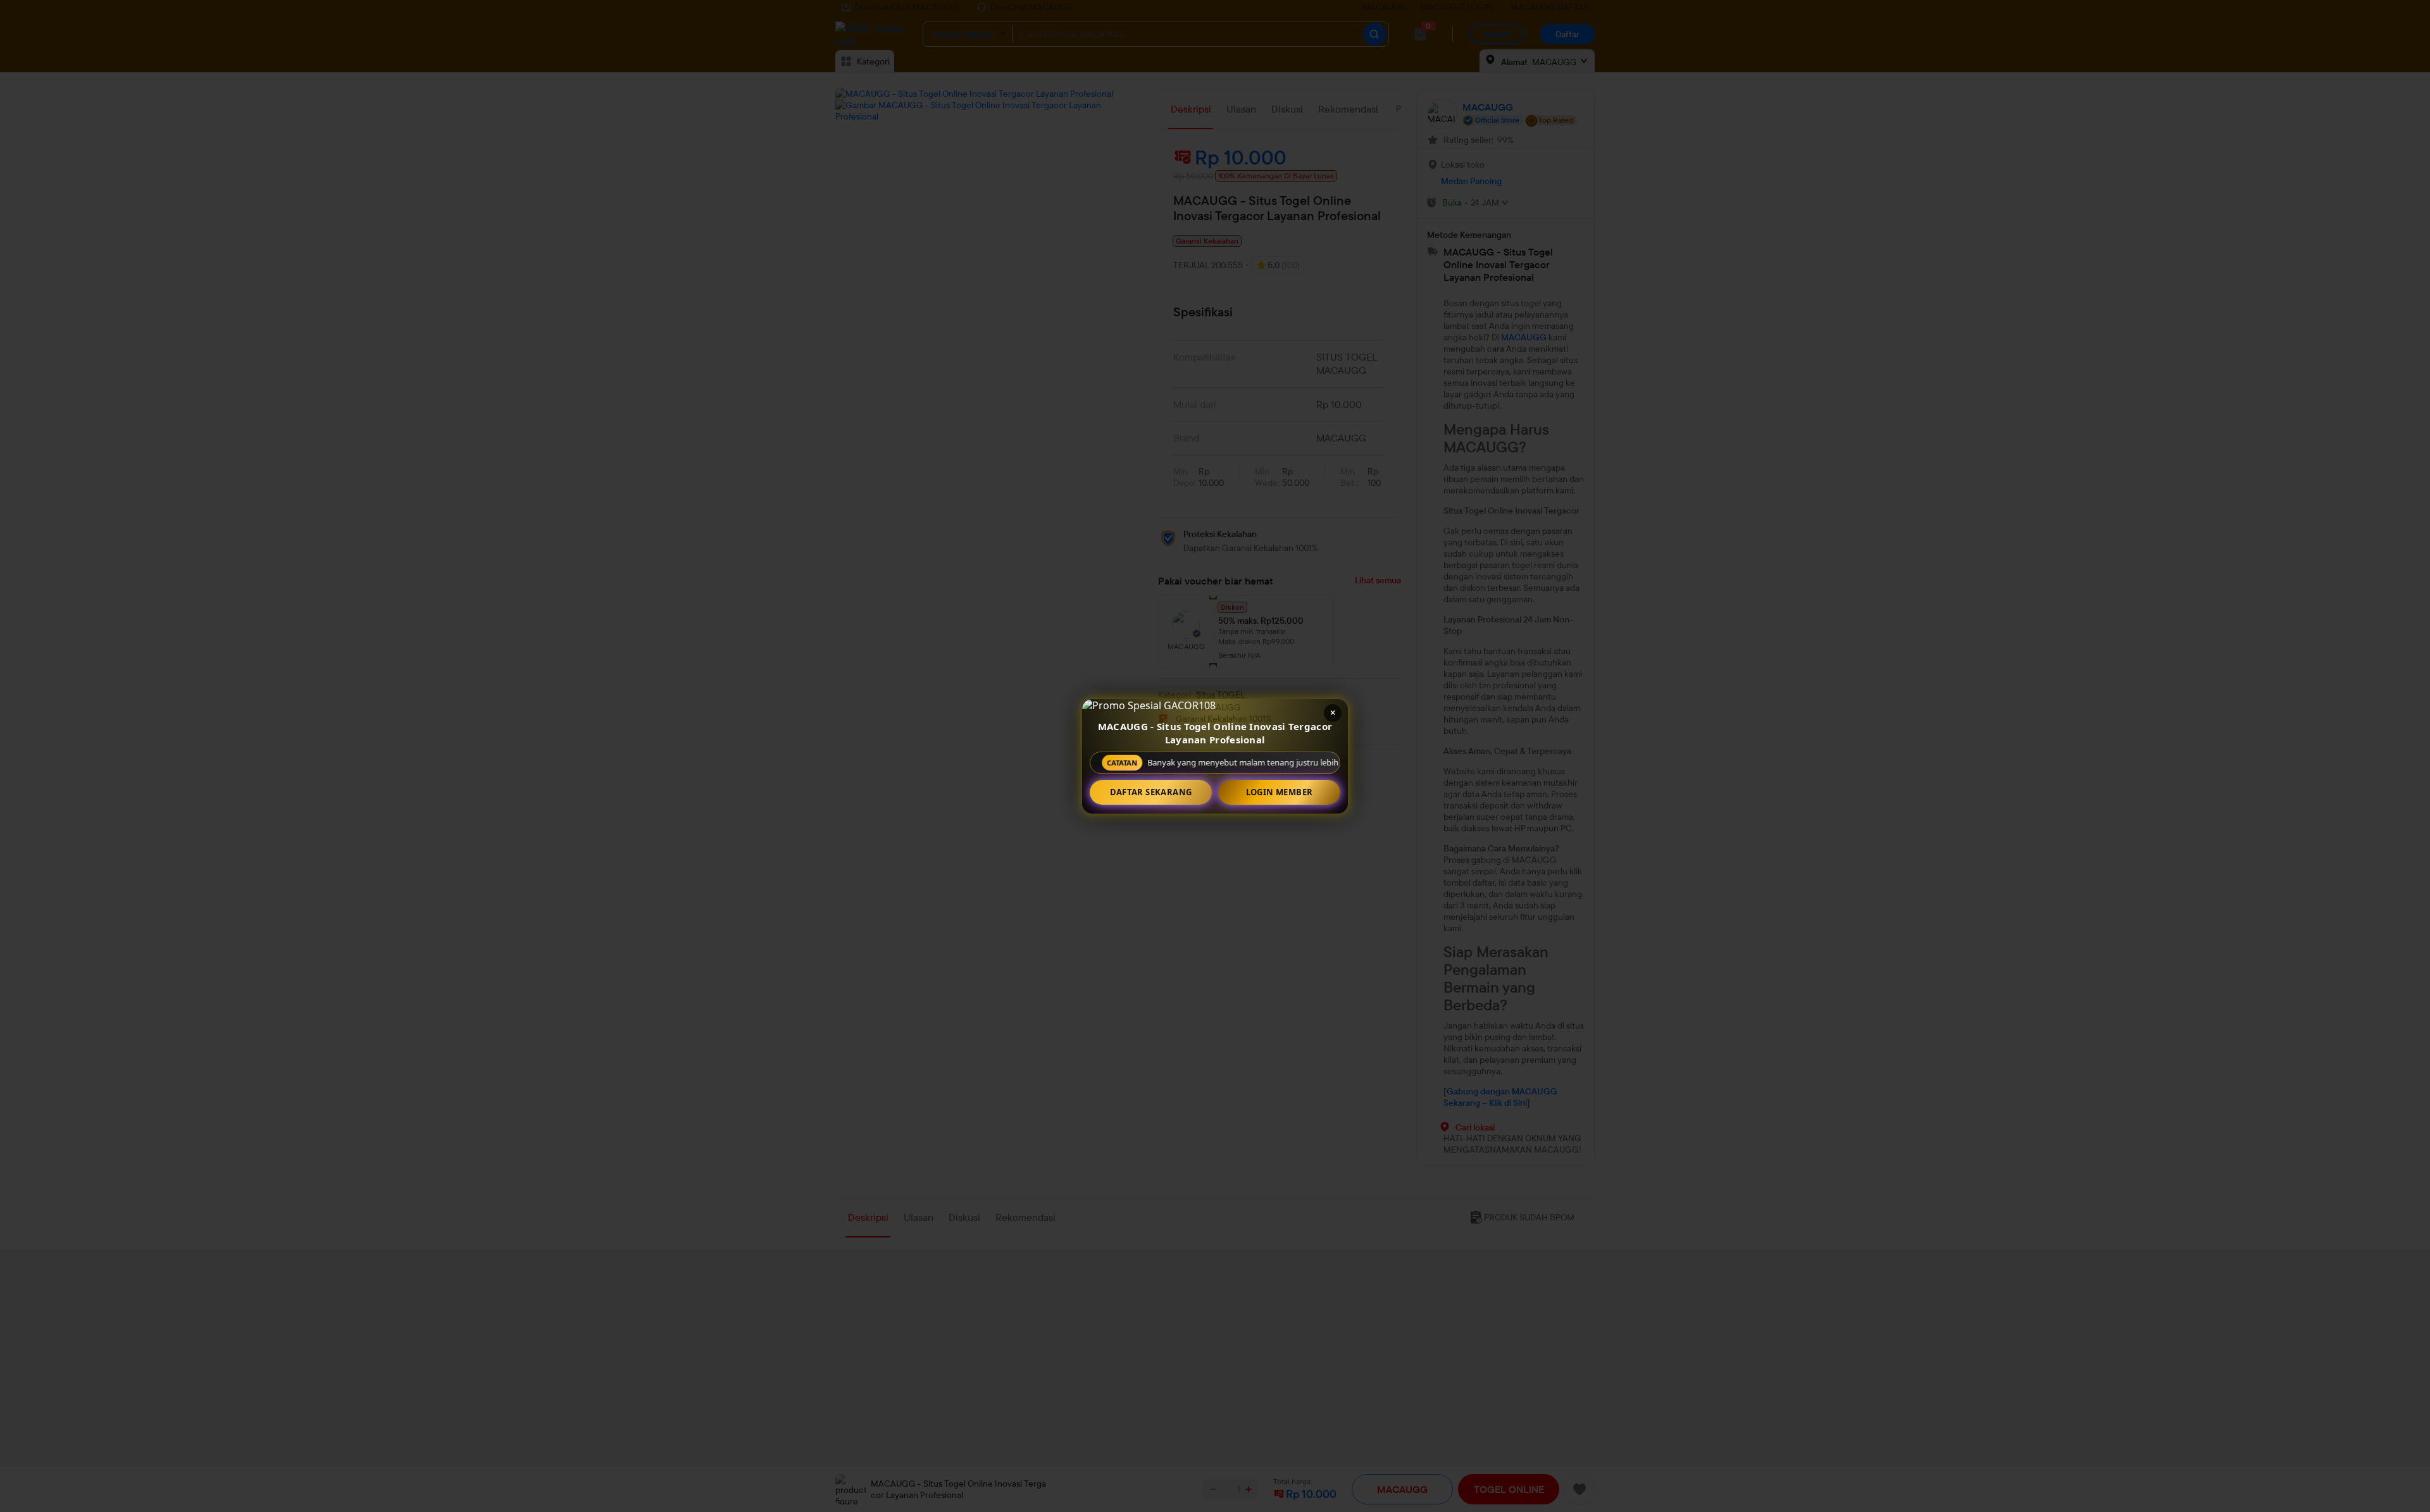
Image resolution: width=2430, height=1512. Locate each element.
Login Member (1280, 792)
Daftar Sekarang (1151, 792)
